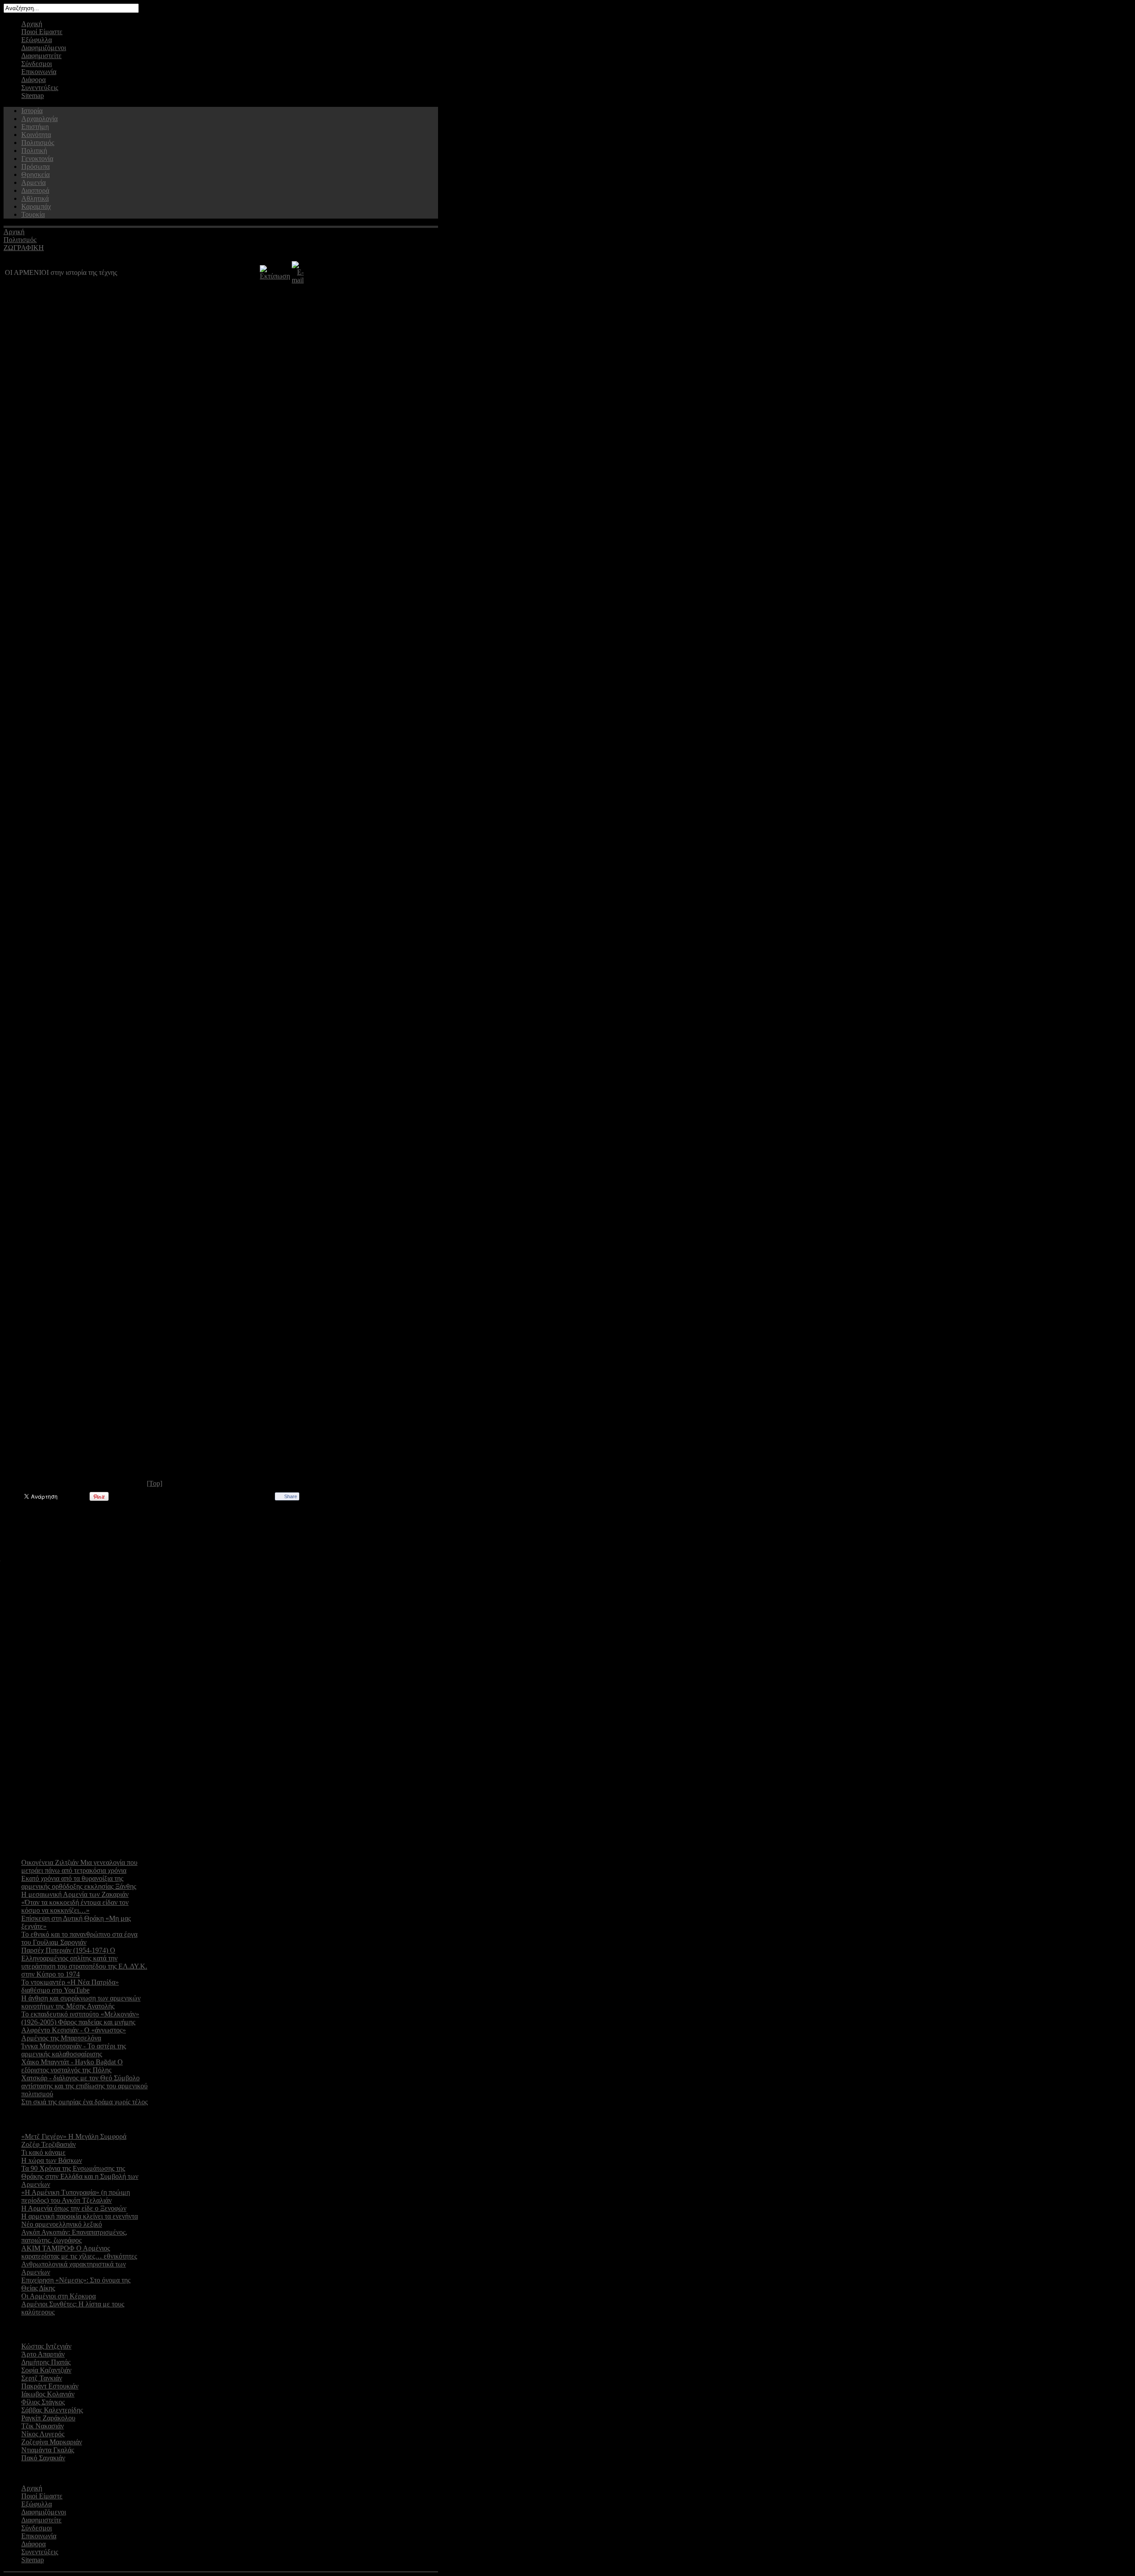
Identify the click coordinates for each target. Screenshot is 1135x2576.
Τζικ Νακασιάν (43, 2426)
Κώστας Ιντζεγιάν (46, 2346)
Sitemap (33, 96)
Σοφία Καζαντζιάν (46, 2370)
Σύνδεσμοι (37, 64)
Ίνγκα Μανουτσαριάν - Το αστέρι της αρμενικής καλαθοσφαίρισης (74, 2050)
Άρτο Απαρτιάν (43, 2354)
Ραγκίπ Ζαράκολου (48, 2418)
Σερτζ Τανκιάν (42, 2378)
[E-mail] (298, 280)
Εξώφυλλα (37, 40)
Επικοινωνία (39, 72)
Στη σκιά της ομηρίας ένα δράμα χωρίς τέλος (84, 2102)
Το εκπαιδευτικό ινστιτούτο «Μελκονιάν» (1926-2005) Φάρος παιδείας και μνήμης (80, 2018)
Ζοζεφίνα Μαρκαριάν (52, 2442)
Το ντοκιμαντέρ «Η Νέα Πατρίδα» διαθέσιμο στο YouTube (70, 1986)
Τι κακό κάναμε (43, 2152)
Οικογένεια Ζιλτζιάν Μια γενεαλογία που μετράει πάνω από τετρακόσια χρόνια (79, 1866)
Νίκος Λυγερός (43, 2434)
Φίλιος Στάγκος (43, 2402)
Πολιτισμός (20, 240)
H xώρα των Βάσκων (52, 2160)
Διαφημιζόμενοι (44, 48)
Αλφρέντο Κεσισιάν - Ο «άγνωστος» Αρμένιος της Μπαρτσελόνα (74, 2034)
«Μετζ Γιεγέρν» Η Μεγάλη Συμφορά (74, 2136)
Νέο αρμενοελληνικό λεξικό (62, 2224)
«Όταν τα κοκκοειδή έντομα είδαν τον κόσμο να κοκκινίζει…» (75, 1906)
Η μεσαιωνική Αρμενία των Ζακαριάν (75, 1894)
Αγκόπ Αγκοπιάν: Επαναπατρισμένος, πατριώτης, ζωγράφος (74, 2236)
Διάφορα (33, 80)
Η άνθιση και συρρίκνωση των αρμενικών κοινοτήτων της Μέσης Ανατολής (81, 2002)
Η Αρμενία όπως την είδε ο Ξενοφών (74, 2208)
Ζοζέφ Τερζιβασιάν (49, 2144)
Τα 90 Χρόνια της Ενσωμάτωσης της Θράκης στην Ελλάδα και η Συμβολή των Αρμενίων (80, 2176)
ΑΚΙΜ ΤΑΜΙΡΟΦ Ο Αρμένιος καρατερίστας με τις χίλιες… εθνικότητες (79, 2252)
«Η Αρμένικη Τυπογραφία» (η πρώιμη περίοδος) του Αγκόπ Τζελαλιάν (76, 2196)
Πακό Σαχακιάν (43, 2458)
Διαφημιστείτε (41, 56)
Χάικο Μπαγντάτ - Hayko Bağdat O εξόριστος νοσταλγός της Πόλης (72, 2066)
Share (291, 1496)
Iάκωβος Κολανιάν (48, 2394)
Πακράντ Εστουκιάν (50, 2386)
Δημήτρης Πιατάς (46, 2362)
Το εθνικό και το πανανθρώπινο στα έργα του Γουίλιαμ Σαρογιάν (79, 1938)
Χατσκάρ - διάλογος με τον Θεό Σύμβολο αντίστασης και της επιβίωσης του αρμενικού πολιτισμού (84, 2086)
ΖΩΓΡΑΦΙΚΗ (24, 248)
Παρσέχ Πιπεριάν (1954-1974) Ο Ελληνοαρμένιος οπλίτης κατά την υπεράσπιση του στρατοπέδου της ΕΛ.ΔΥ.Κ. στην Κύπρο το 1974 (84, 1962)
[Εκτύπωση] (275, 276)
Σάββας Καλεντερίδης (52, 2410)
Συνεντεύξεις (40, 88)
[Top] (155, 1483)
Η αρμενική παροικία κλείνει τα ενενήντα (80, 2216)
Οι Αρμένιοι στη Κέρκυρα (59, 2296)
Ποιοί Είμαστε (42, 32)
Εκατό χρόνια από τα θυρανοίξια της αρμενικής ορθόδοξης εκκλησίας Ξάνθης (79, 1882)
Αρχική (32, 24)
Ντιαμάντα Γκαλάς (48, 2450)
